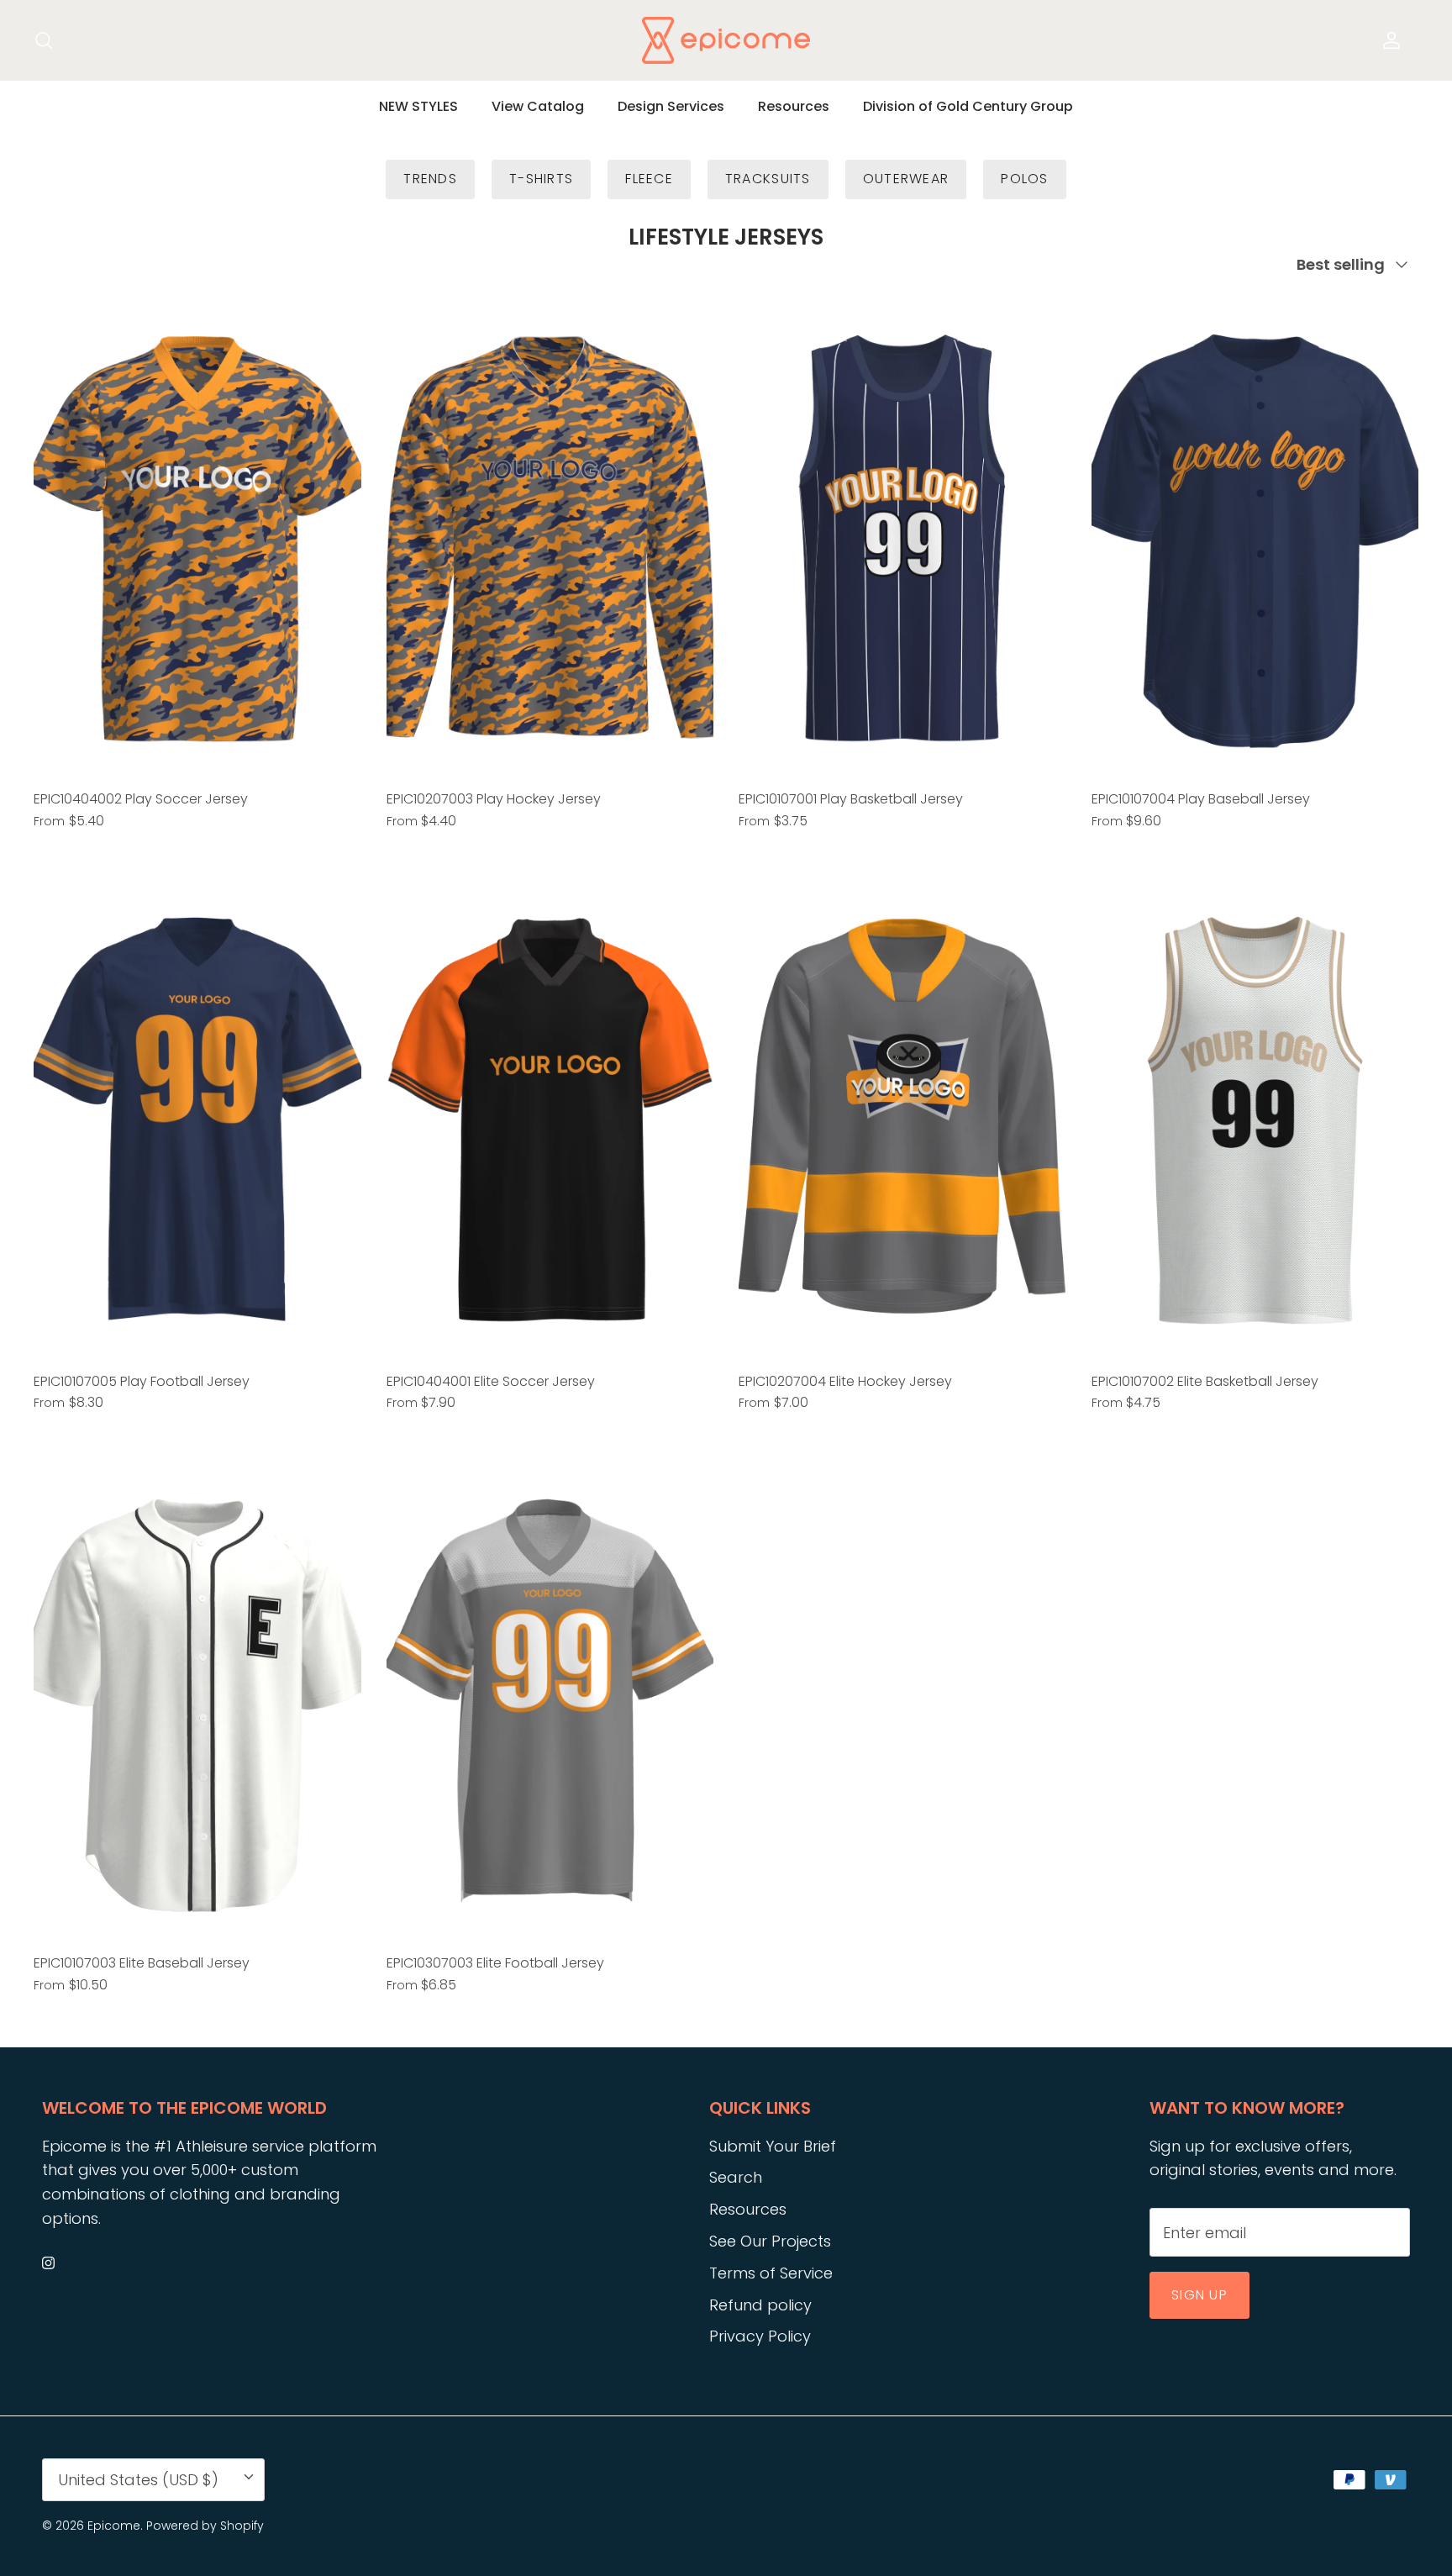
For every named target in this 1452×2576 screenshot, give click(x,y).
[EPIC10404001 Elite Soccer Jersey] (550, 1117)
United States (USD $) (138, 2480)
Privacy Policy (760, 2336)
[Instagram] (48, 2263)
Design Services (671, 106)
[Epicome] (726, 40)
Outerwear (906, 179)
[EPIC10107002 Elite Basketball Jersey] (1255, 1117)
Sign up (1199, 2295)
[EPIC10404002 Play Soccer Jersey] (197, 536)
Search (736, 2177)
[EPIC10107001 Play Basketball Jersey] (902, 536)
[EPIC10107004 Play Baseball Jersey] (1255, 536)
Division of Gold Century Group (968, 106)
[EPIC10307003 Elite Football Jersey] (550, 1700)
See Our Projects (770, 2241)
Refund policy (760, 2305)
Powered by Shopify (205, 2526)
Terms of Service (771, 2273)
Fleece (649, 179)
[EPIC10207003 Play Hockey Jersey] (550, 536)
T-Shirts (541, 179)
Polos (1024, 179)
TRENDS (430, 179)
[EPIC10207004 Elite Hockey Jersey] (902, 1117)
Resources (794, 106)
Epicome (114, 2526)
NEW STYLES (418, 106)
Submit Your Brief (773, 2146)
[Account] (1388, 40)
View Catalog (538, 106)
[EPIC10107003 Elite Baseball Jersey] (197, 1700)
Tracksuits (768, 179)
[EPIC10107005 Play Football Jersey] (197, 1117)
